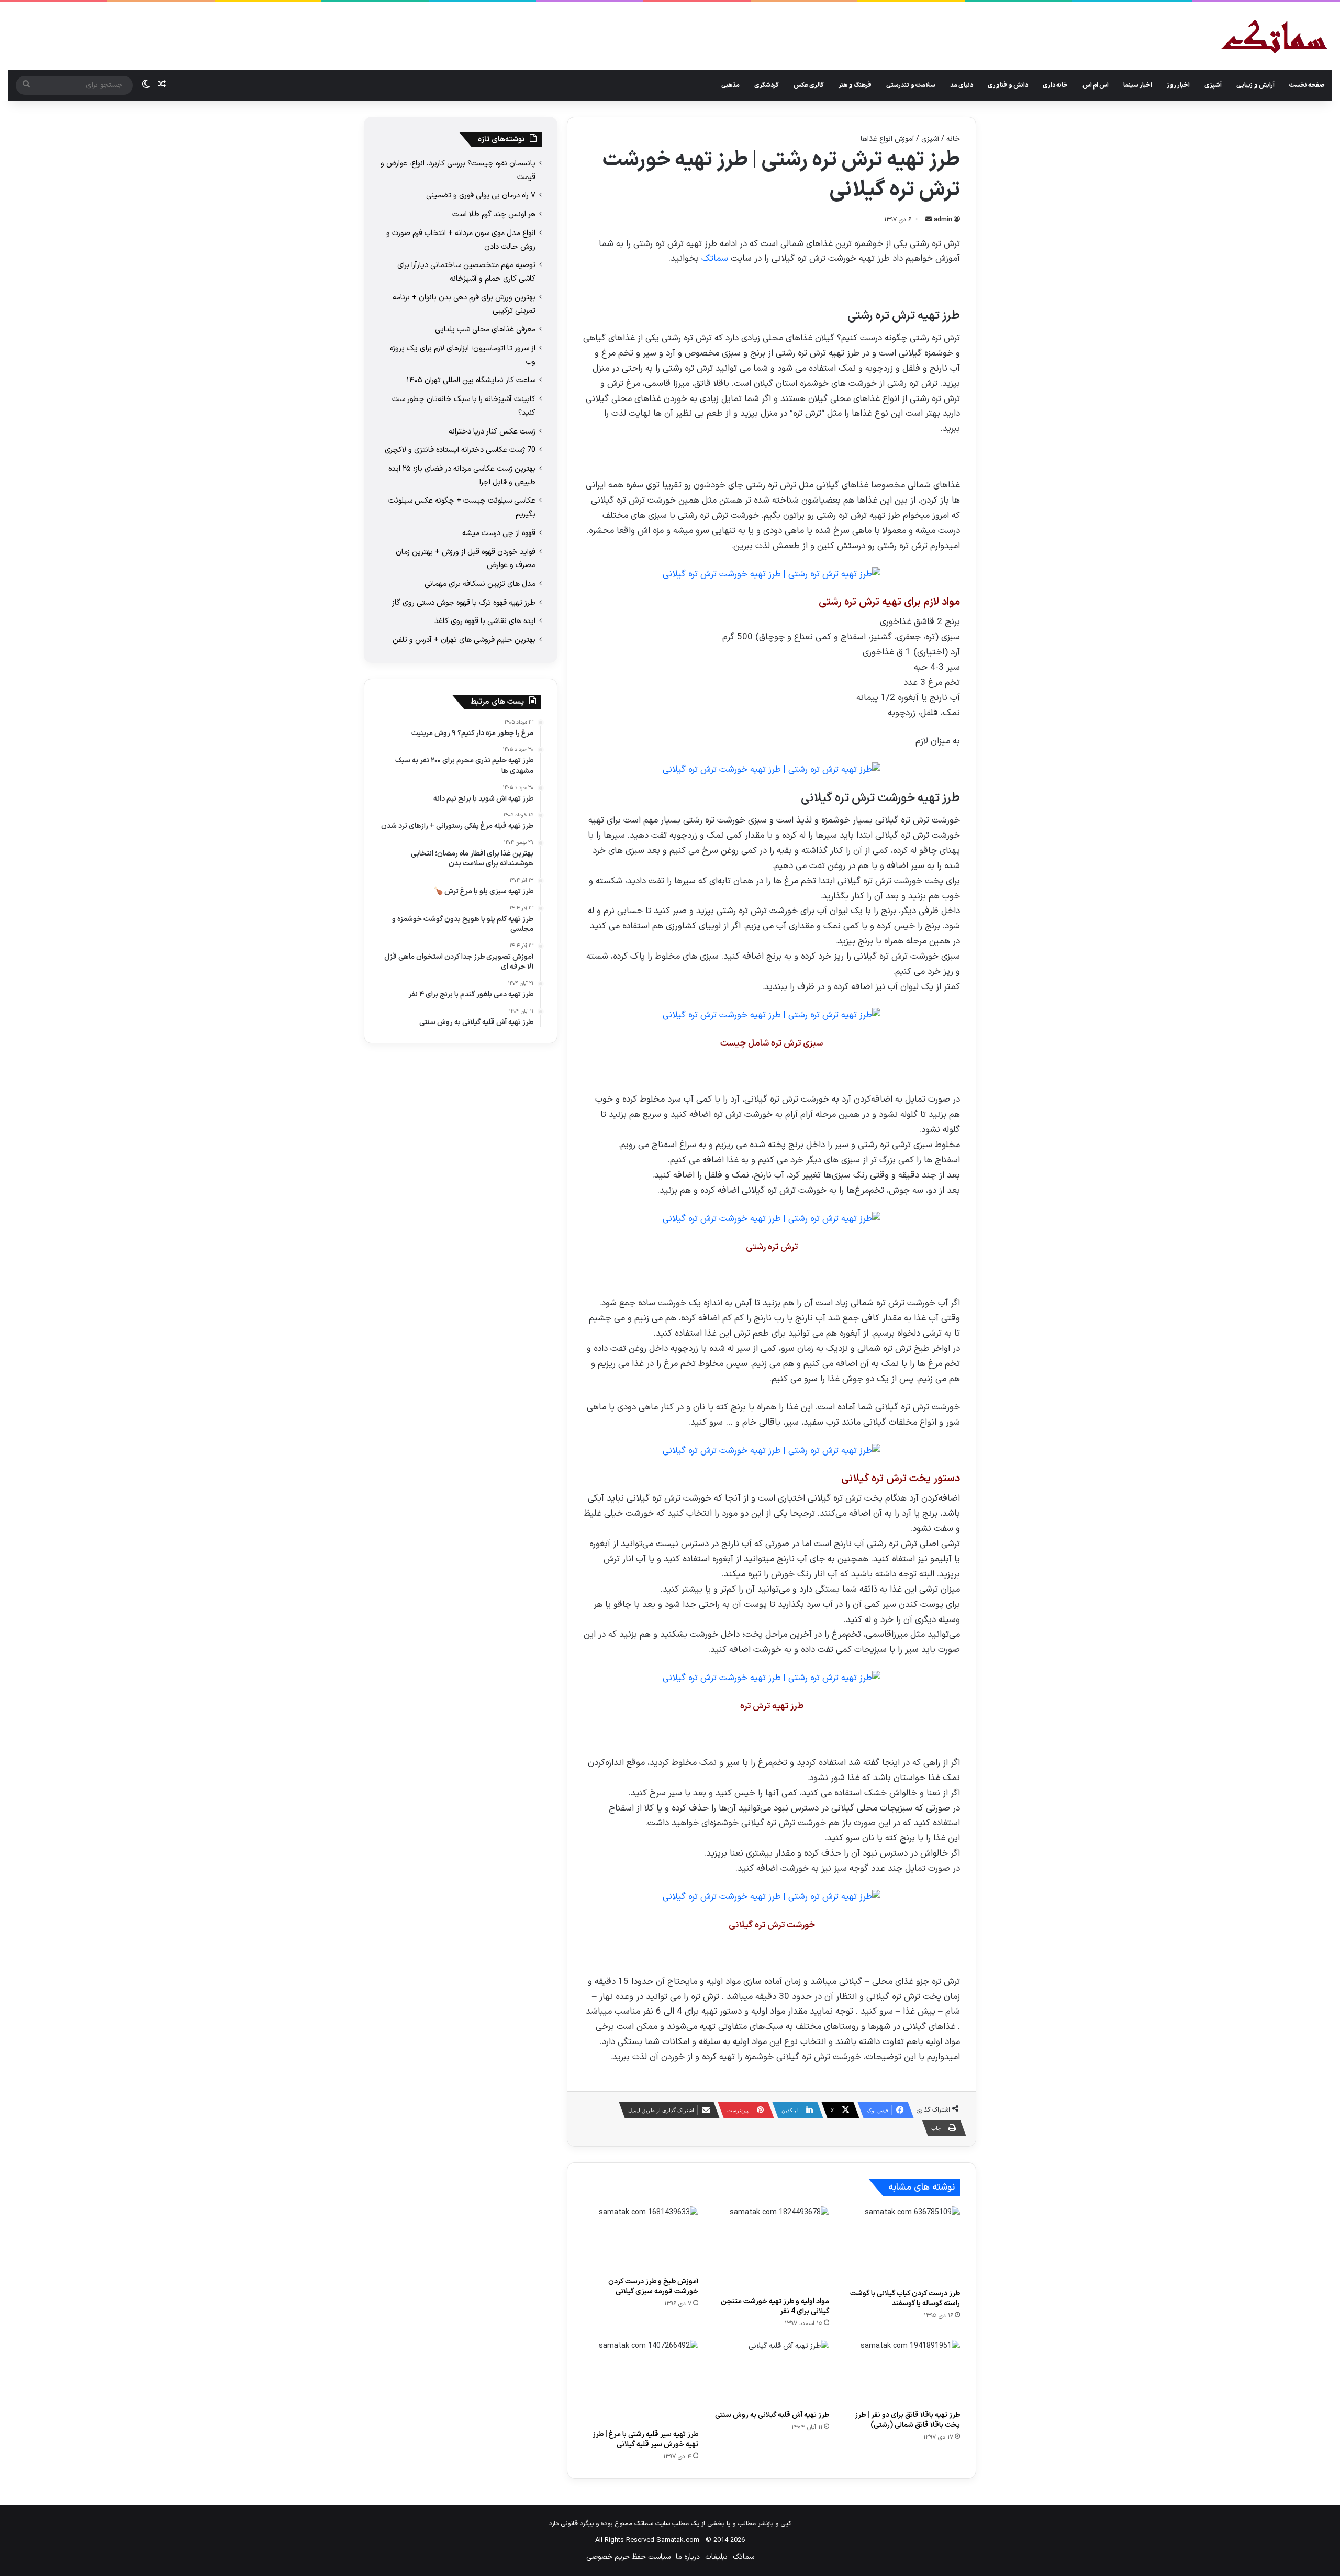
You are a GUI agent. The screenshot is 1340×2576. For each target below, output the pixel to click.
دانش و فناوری (1008, 85)
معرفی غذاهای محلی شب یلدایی (485, 329)
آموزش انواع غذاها (887, 139)
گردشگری (767, 85)
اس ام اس (1096, 85)
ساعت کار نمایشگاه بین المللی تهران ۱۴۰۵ (471, 380)
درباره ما (688, 2557)
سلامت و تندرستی (911, 85)
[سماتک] (1274, 37)
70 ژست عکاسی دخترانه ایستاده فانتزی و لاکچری (460, 450)
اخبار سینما (1138, 85)
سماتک (715, 259)
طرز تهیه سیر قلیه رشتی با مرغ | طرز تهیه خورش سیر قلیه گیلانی (645, 2439)
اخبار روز (1178, 85)
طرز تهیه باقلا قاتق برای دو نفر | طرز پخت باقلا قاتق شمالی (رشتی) (907, 2420)
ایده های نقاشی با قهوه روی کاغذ (485, 621)
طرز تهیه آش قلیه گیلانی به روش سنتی (772, 2415)
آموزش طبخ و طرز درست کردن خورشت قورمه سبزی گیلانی (653, 2286)
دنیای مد (962, 85)
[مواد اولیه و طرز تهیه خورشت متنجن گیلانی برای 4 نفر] (772, 2249)
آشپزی (1213, 85)
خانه (953, 139)
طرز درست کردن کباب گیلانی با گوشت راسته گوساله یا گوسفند (905, 2299)
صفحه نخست (1307, 85)
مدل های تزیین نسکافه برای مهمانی (480, 584)
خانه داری (1055, 85)
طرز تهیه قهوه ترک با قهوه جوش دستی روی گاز (464, 603)
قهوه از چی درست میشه (499, 533)
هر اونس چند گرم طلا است (494, 214)
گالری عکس (809, 85)
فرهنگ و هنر (855, 85)
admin (943, 220)
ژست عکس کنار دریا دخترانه (492, 431)
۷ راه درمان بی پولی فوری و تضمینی (481, 195)
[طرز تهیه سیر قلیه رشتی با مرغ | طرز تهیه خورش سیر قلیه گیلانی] (641, 2382)
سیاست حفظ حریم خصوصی (628, 2557)
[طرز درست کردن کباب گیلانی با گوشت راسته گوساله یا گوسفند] (902, 2245)
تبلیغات (716, 2557)
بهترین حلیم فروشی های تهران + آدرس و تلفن (464, 640)
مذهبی (730, 85)
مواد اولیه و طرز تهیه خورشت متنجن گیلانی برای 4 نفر (775, 2306)
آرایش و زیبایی (1255, 85)
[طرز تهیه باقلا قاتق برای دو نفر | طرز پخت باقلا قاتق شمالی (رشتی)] (902, 2372)
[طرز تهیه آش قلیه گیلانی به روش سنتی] (772, 2372)
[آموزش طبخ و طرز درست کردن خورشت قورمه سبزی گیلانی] (641, 2239)
